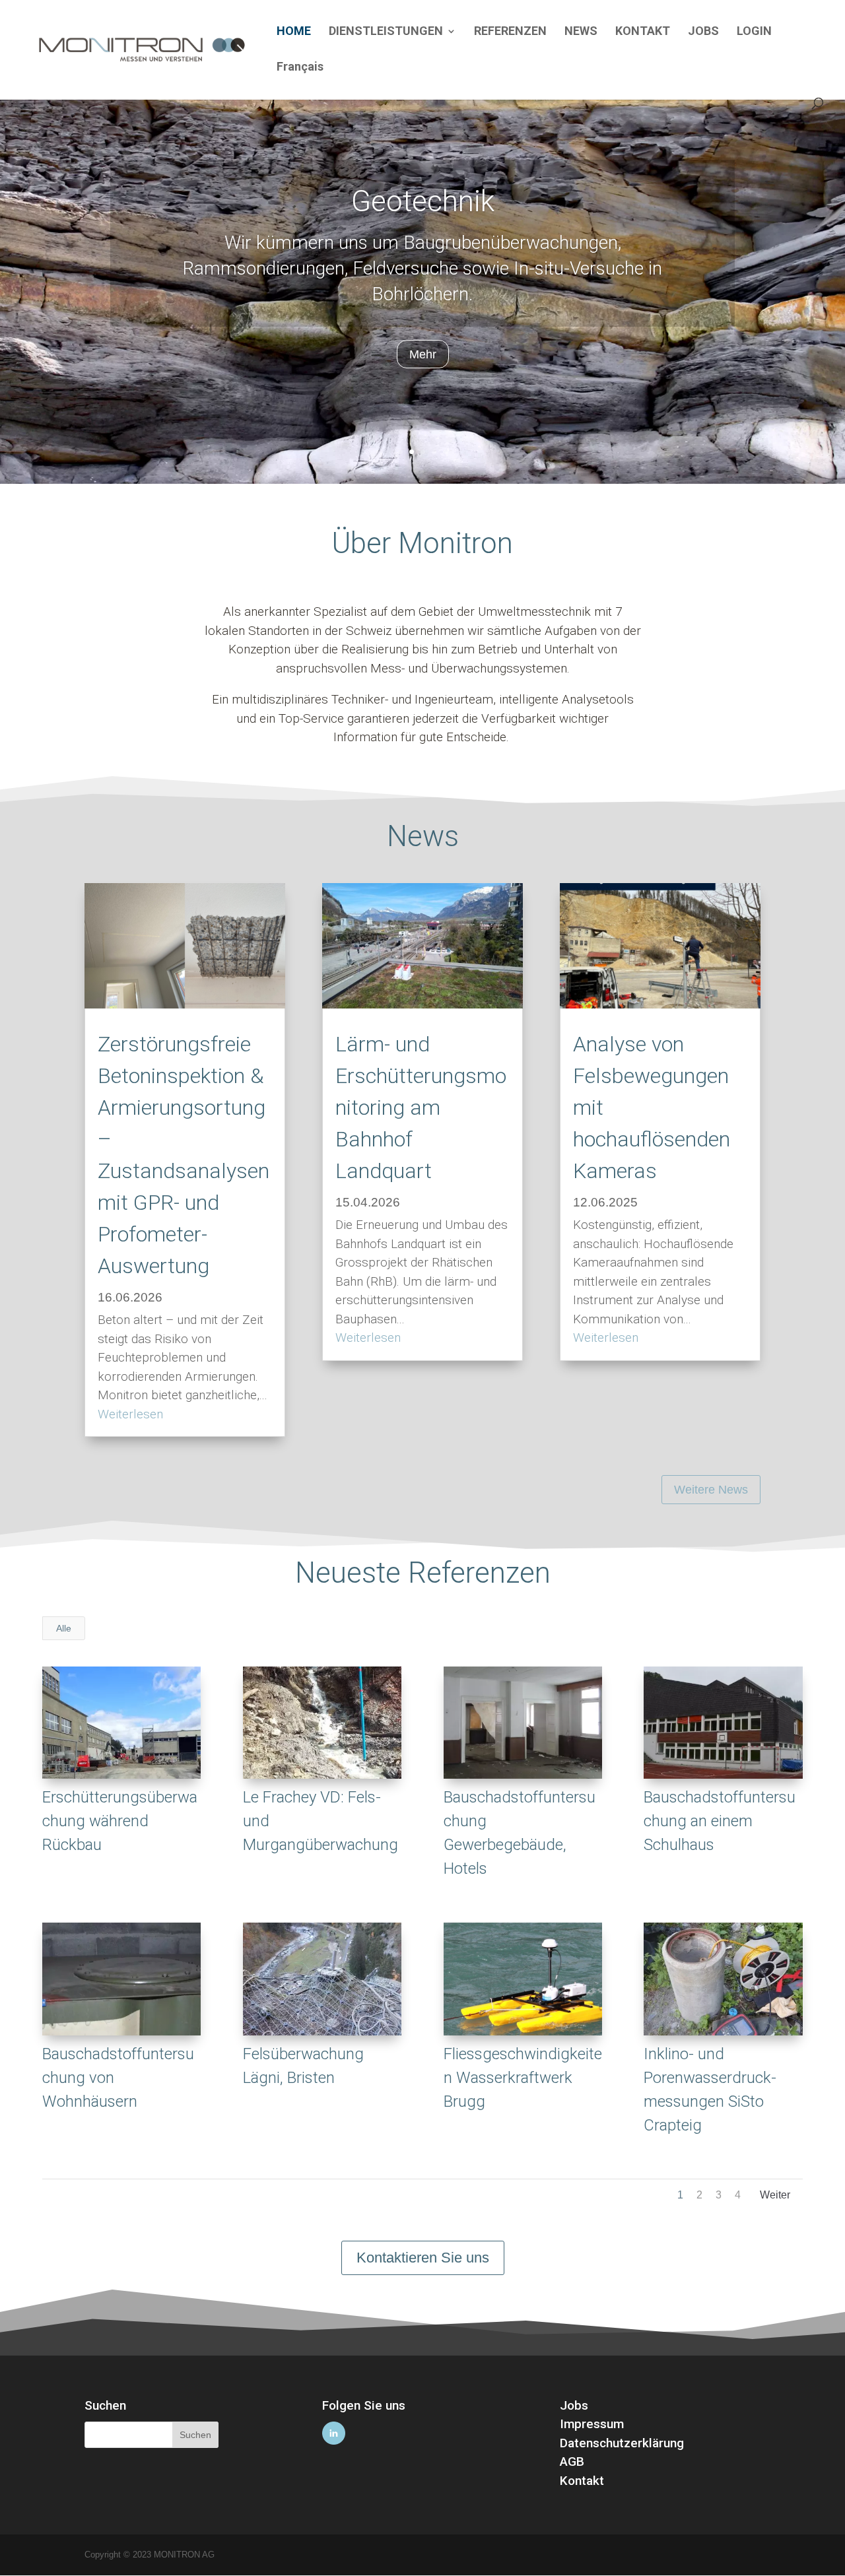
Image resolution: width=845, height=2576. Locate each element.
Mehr (423, 354)
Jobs (574, 2405)
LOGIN (754, 32)
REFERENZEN (510, 32)
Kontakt (582, 2481)
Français (300, 68)
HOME (294, 32)
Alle (64, 1628)
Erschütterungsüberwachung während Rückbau (120, 1821)
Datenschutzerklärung (622, 2443)
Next (775, 2198)
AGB (572, 2461)
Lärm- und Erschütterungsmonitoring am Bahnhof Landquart (421, 1107)
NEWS (581, 32)
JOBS (703, 32)
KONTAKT (643, 32)
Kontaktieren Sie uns (423, 2258)
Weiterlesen (130, 1414)
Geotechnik (423, 201)
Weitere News (711, 1490)
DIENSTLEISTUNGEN (386, 32)
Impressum (592, 2424)
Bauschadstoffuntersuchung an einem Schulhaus (720, 1821)
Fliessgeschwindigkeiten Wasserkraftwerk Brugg (523, 2078)
